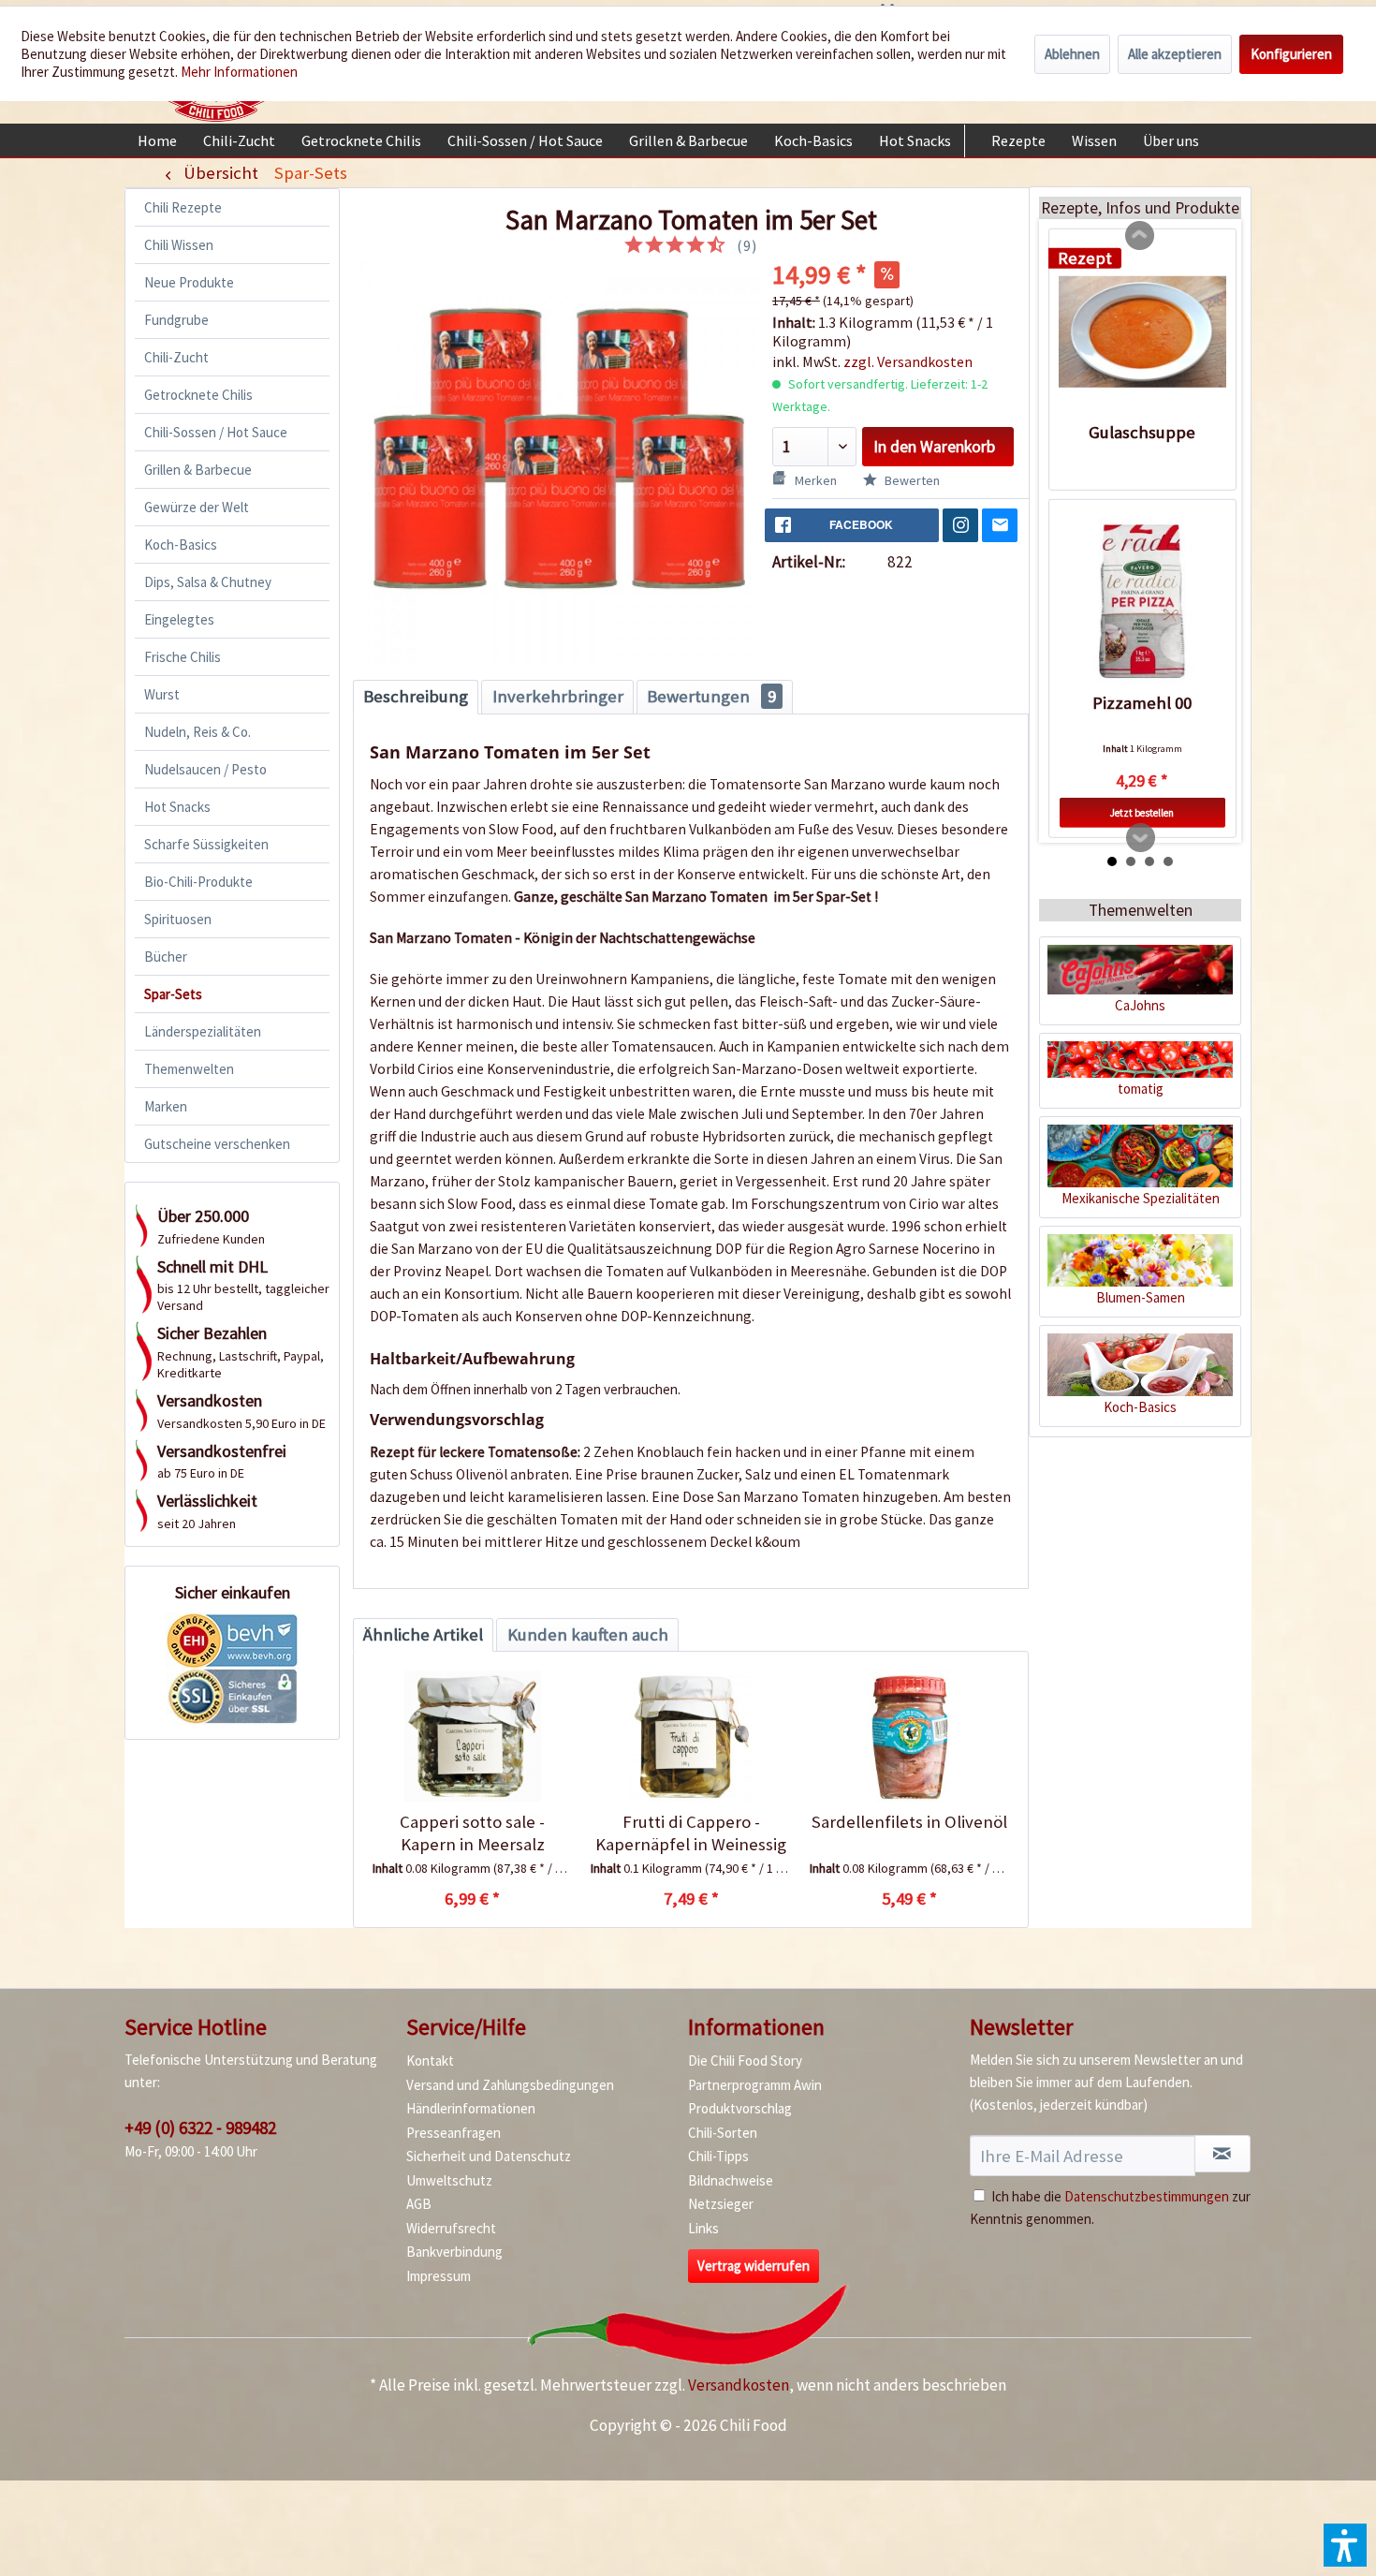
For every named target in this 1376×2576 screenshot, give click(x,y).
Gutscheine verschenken (217, 1144)
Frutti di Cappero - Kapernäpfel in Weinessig (691, 1833)
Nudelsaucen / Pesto (205, 769)
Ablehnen (1072, 54)
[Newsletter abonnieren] (1222, 2154)
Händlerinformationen (471, 2108)
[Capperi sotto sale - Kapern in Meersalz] (472, 1736)
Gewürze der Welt (197, 507)
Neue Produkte (189, 282)
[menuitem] (157, 140)
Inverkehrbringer (558, 696)
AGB (419, 2204)
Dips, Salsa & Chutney (208, 582)
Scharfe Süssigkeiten (206, 844)
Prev (1140, 236)
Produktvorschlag (740, 2108)
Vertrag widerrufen (754, 2266)
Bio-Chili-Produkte (198, 882)
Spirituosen (178, 919)
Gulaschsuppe (1142, 431)
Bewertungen (711, 696)
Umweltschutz (449, 2180)
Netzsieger (721, 2204)
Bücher (166, 957)
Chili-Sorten (723, 2133)
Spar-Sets (173, 994)
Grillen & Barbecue (198, 470)
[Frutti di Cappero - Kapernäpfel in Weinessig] (690, 1736)
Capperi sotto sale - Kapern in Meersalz (472, 1833)
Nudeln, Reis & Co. (198, 732)
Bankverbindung (454, 2252)
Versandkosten (739, 2385)
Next (1141, 838)
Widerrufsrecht (451, 2228)
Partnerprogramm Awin (755, 2085)
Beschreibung (416, 696)
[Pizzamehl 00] (1142, 603)
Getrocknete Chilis (198, 395)
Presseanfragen (454, 2133)
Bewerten (911, 480)
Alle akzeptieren (1175, 54)
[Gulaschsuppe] (1142, 331)
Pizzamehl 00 (1142, 703)
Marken (166, 1106)
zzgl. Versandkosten (908, 361)
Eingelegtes (179, 619)
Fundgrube (176, 320)
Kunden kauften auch (588, 1634)
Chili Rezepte (183, 207)
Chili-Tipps (718, 2156)
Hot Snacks (177, 807)
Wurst (162, 694)
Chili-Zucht (176, 357)
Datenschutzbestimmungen (1147, 2196)
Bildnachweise (731, 2180)
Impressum (439, 2276)
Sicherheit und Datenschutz (489, 2156)
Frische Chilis (183, 657)
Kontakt (430, 2061)
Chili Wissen (179, 245)
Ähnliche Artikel (423, 1634)
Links (703, 2228)
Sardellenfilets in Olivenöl (909, 1822)
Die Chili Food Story (745, 2061)
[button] (1345, 2545)
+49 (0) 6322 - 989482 (200, 2127)
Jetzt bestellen (1142, 813)
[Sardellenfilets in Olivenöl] (909, 1736)
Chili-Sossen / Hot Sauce (216, 432)
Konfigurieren (1291, 54)
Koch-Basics (181, 545)
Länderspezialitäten (203, 1031)
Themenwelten (189, 1069)
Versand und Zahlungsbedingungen (510, 2085)
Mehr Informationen (239, 72)
